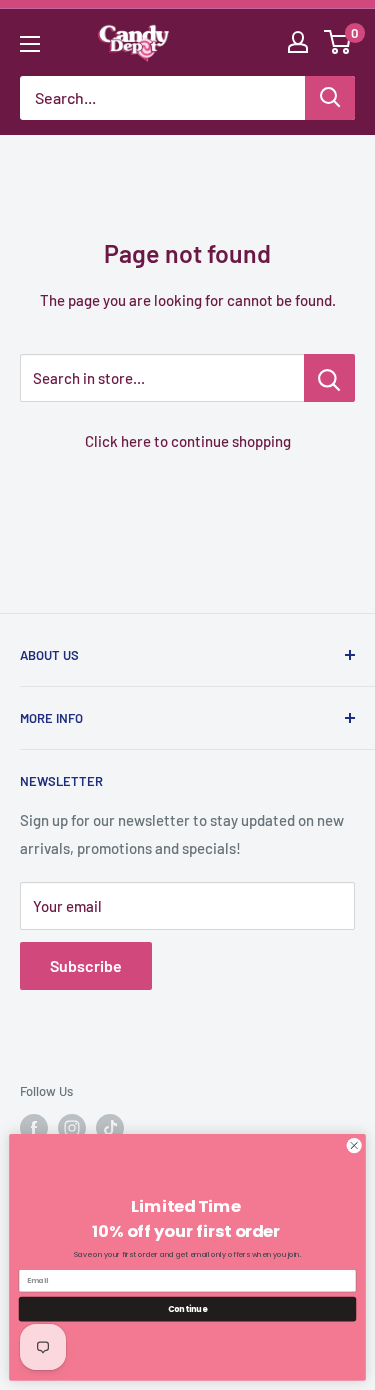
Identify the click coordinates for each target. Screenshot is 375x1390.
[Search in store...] (329, 378)
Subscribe (86, 965)
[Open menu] (30, 44)
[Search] (330, 98)
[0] (338, 42)
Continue (188, 1308)
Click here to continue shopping (188, 441)
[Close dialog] (354, 1146)
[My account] (298, 42)
